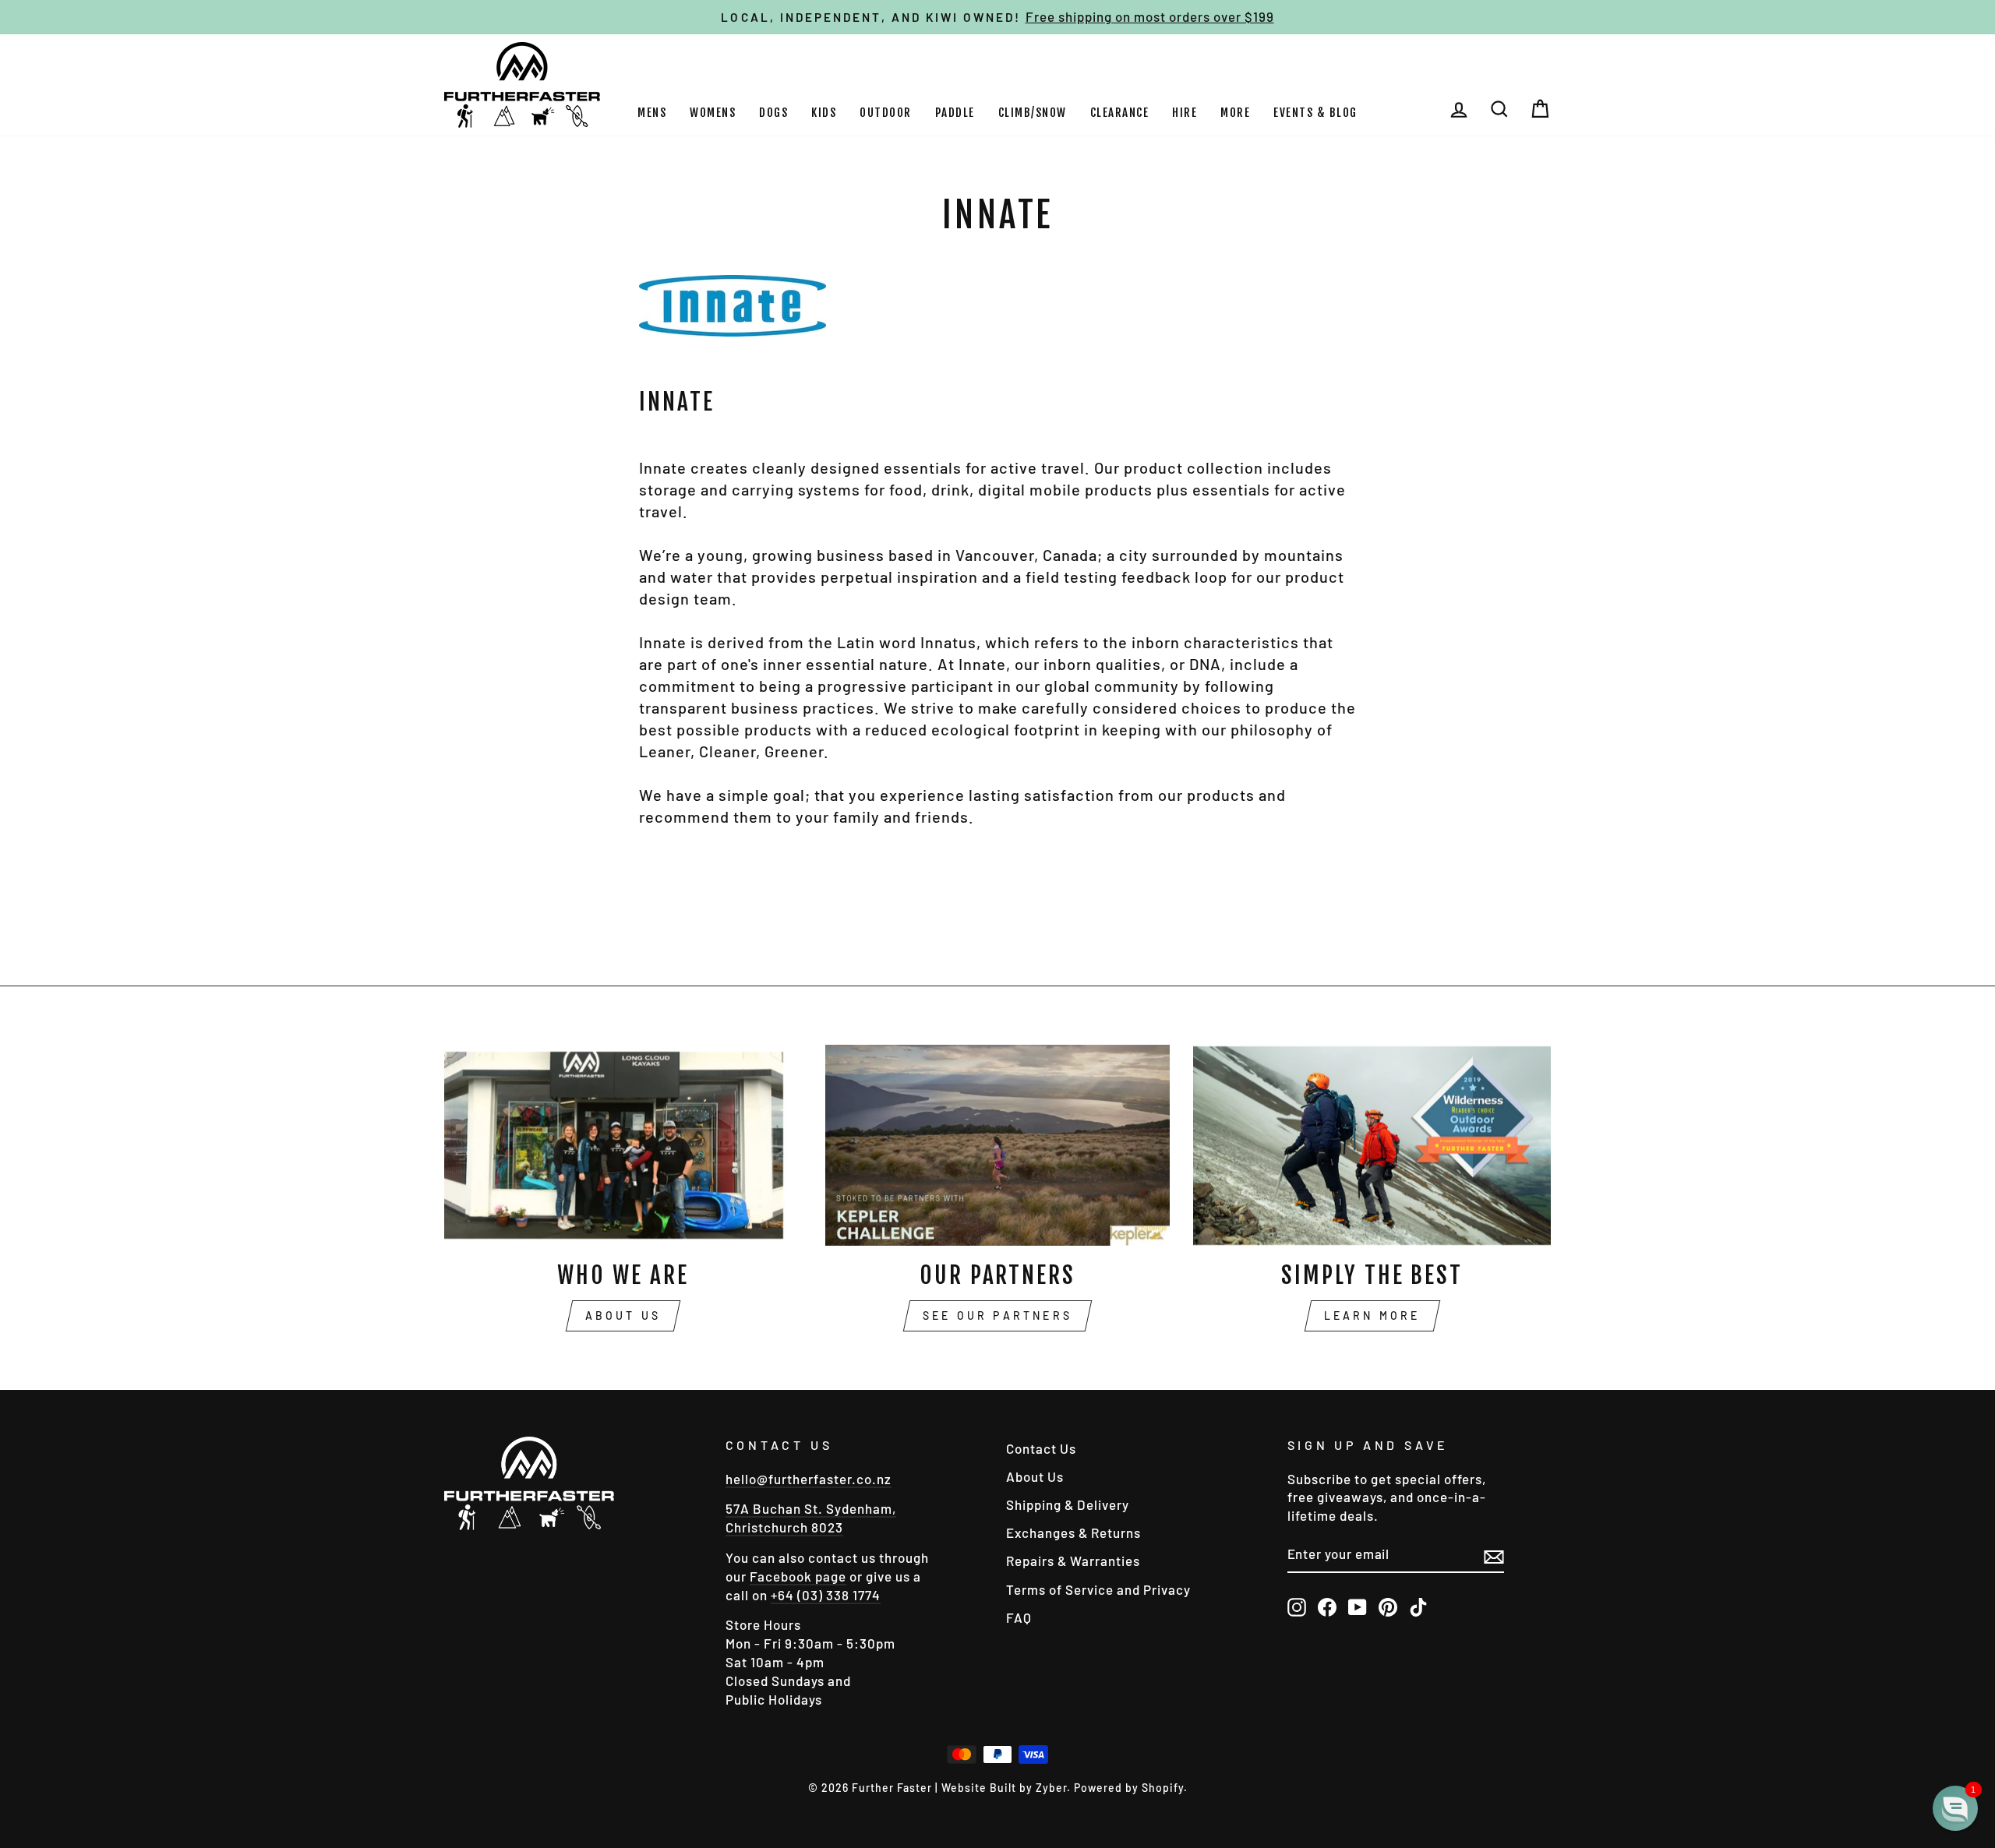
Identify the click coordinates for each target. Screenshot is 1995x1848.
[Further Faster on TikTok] (1418, 1606)
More (1235, 113)
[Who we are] (623, 1145)
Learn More (1372, 1315)
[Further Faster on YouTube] (1358, 1606)
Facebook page (798, 1576)
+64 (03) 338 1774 (826, 1595)
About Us (623, 1315)
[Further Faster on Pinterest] (1388, 1606)
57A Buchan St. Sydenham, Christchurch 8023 (811, 1518)
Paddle (955, 113)
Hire (1185, 113)
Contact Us (1041, 1448)
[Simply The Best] (1372, 1145)
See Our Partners (997, 1315)
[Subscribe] (1494, 1555)
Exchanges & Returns (1073, 1532)
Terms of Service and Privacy (1098, 1589)
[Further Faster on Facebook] (1327, 1606)
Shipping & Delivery (1068, 1504)
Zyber (1051, 1788)
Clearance (1120, 113)
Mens (652, 113)
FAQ (1019, 1617)
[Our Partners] (998, 1145)
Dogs (773, 113)
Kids (824, 113)
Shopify (1163, 1788)
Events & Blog (1315, 113)
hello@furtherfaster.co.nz (809, 1479)
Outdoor (886, 113)
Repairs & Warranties (1073, 1561)
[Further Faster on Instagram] (1297, 1606)
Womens (713, 113)
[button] (1955, 1808)
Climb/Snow (1033, 113)
